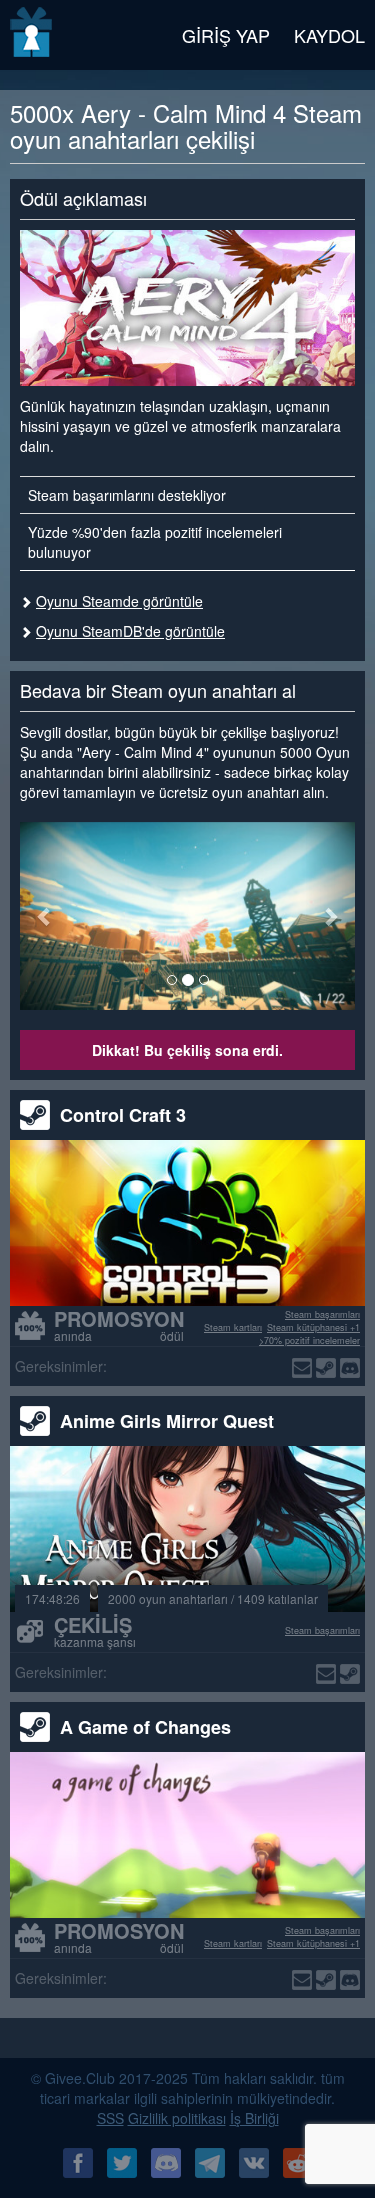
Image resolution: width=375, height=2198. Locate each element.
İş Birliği (254, 2118)
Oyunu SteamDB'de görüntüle (130, 631)
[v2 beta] (32, 35)
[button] (45, 916)
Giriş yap (226, 35)
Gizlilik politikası (177, 2118)
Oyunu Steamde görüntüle (119, 601)
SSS (110, 2118)
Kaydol (329, 35)
